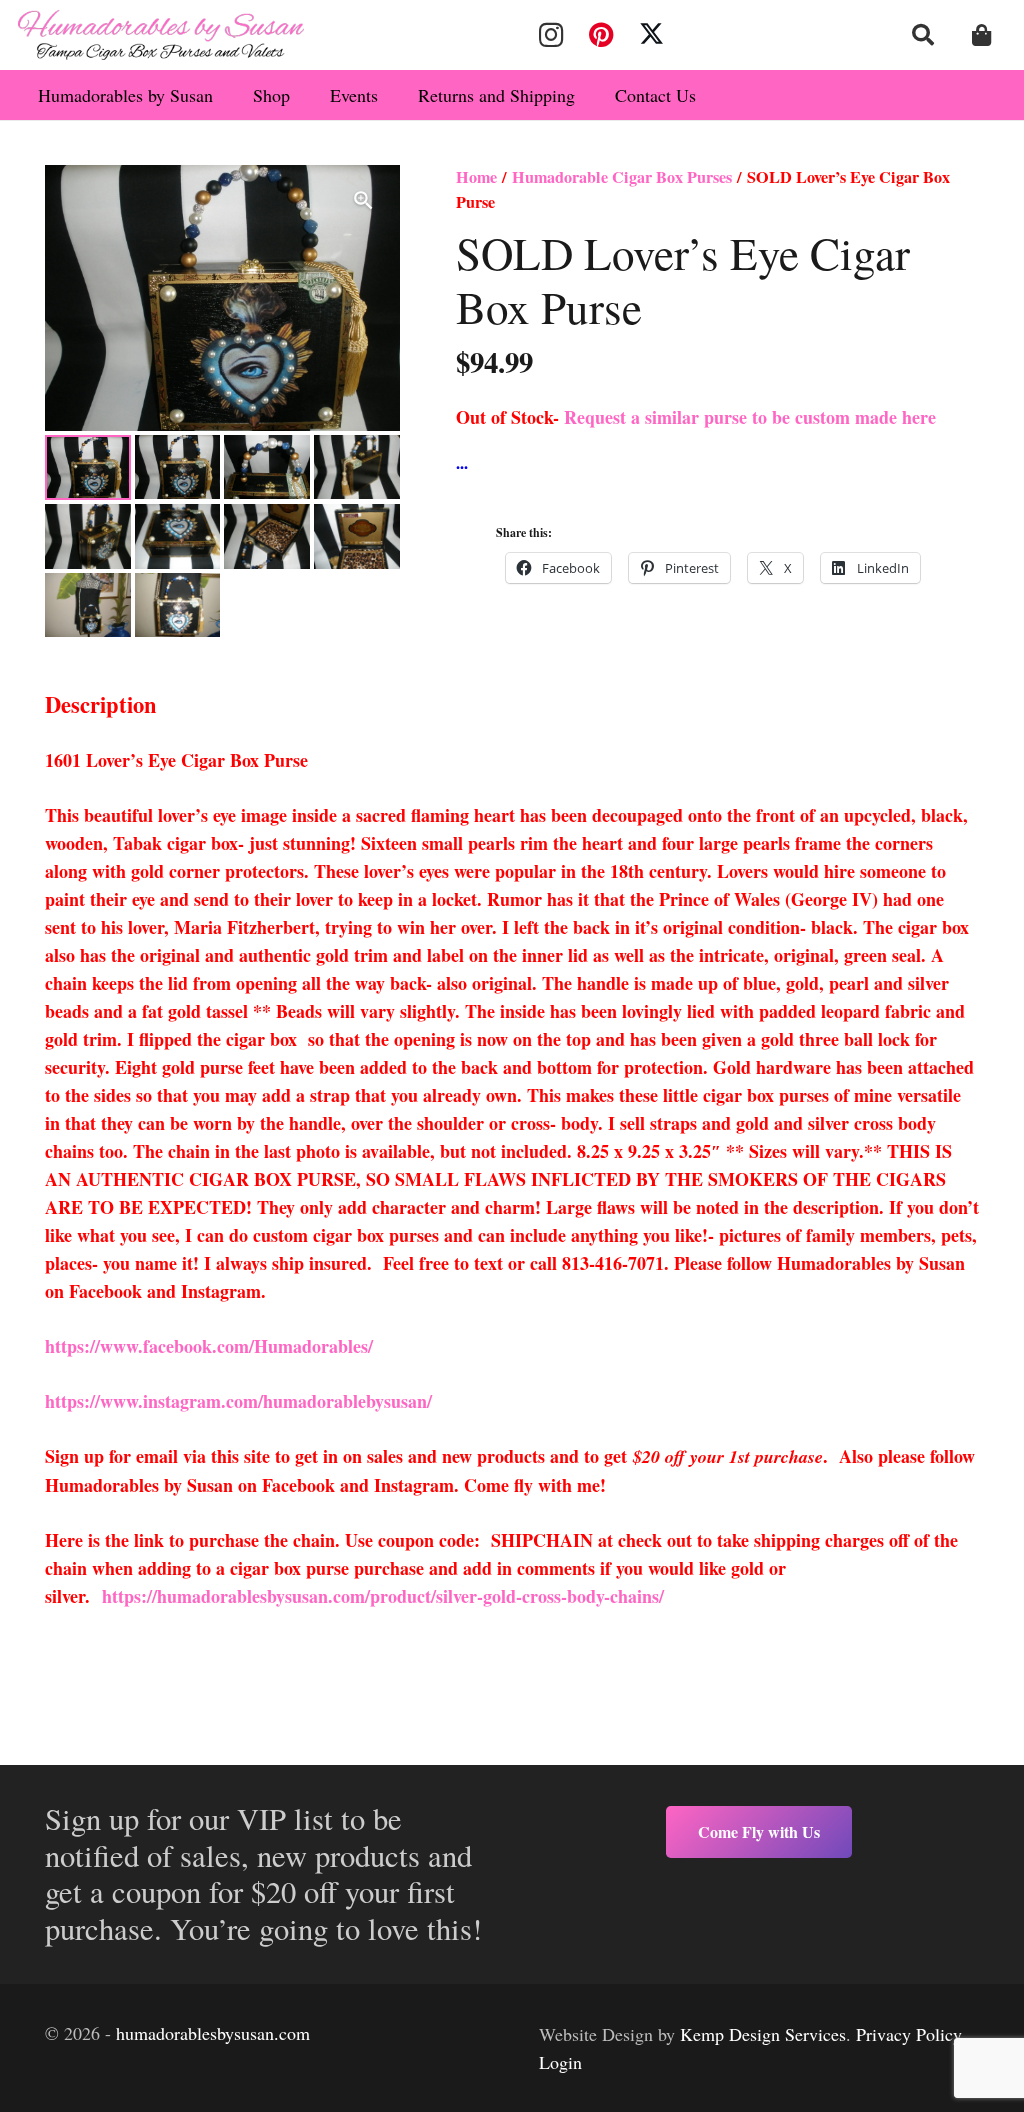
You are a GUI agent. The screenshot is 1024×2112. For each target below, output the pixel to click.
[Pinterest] (601, 35)
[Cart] (982, 35)
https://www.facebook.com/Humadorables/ (212, 1346)
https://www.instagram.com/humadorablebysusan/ (238, 1401)
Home (476, 177)
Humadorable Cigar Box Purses (622, 177)
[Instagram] (551, 35)
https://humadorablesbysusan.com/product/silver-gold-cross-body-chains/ (383, 1596)
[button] (923, 35)
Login (560, 2062)
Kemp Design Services (763, 2034)
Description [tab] (101, 704)
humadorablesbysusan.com (213, 2033)
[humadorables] (161, 35)
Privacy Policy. (911, 2034)
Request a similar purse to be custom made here (750, 417)
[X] (652, 35)
